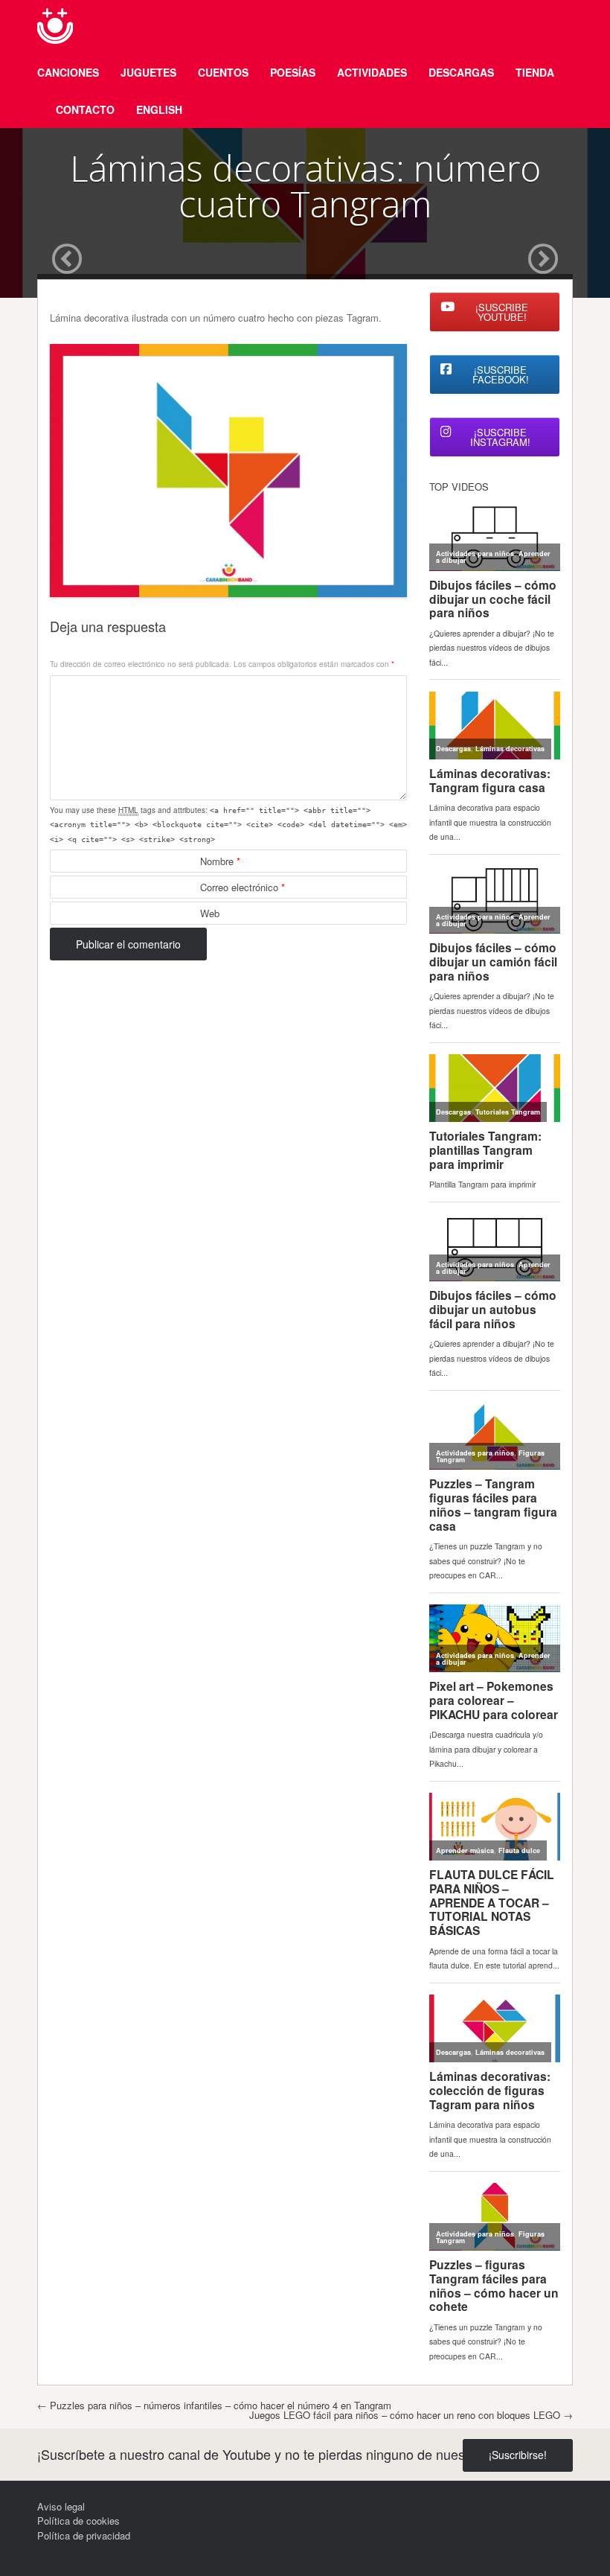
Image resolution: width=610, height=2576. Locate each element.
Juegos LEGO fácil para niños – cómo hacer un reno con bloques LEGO (411, 2415)
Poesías (293, 72)
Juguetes (148, 72)
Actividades (372, 72)
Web (210, 913)
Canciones (68, 72)
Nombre (220, 861)
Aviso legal (61, 2506)
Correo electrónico (243, 887)
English (159, 109)
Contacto (85, 109)
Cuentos (223, 72)
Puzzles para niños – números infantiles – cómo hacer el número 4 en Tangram (214, 2405)
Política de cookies (78, 2521)
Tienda (535, 72)
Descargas (461, 72)
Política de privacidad (84, 2535)
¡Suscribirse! (518, 2455)
